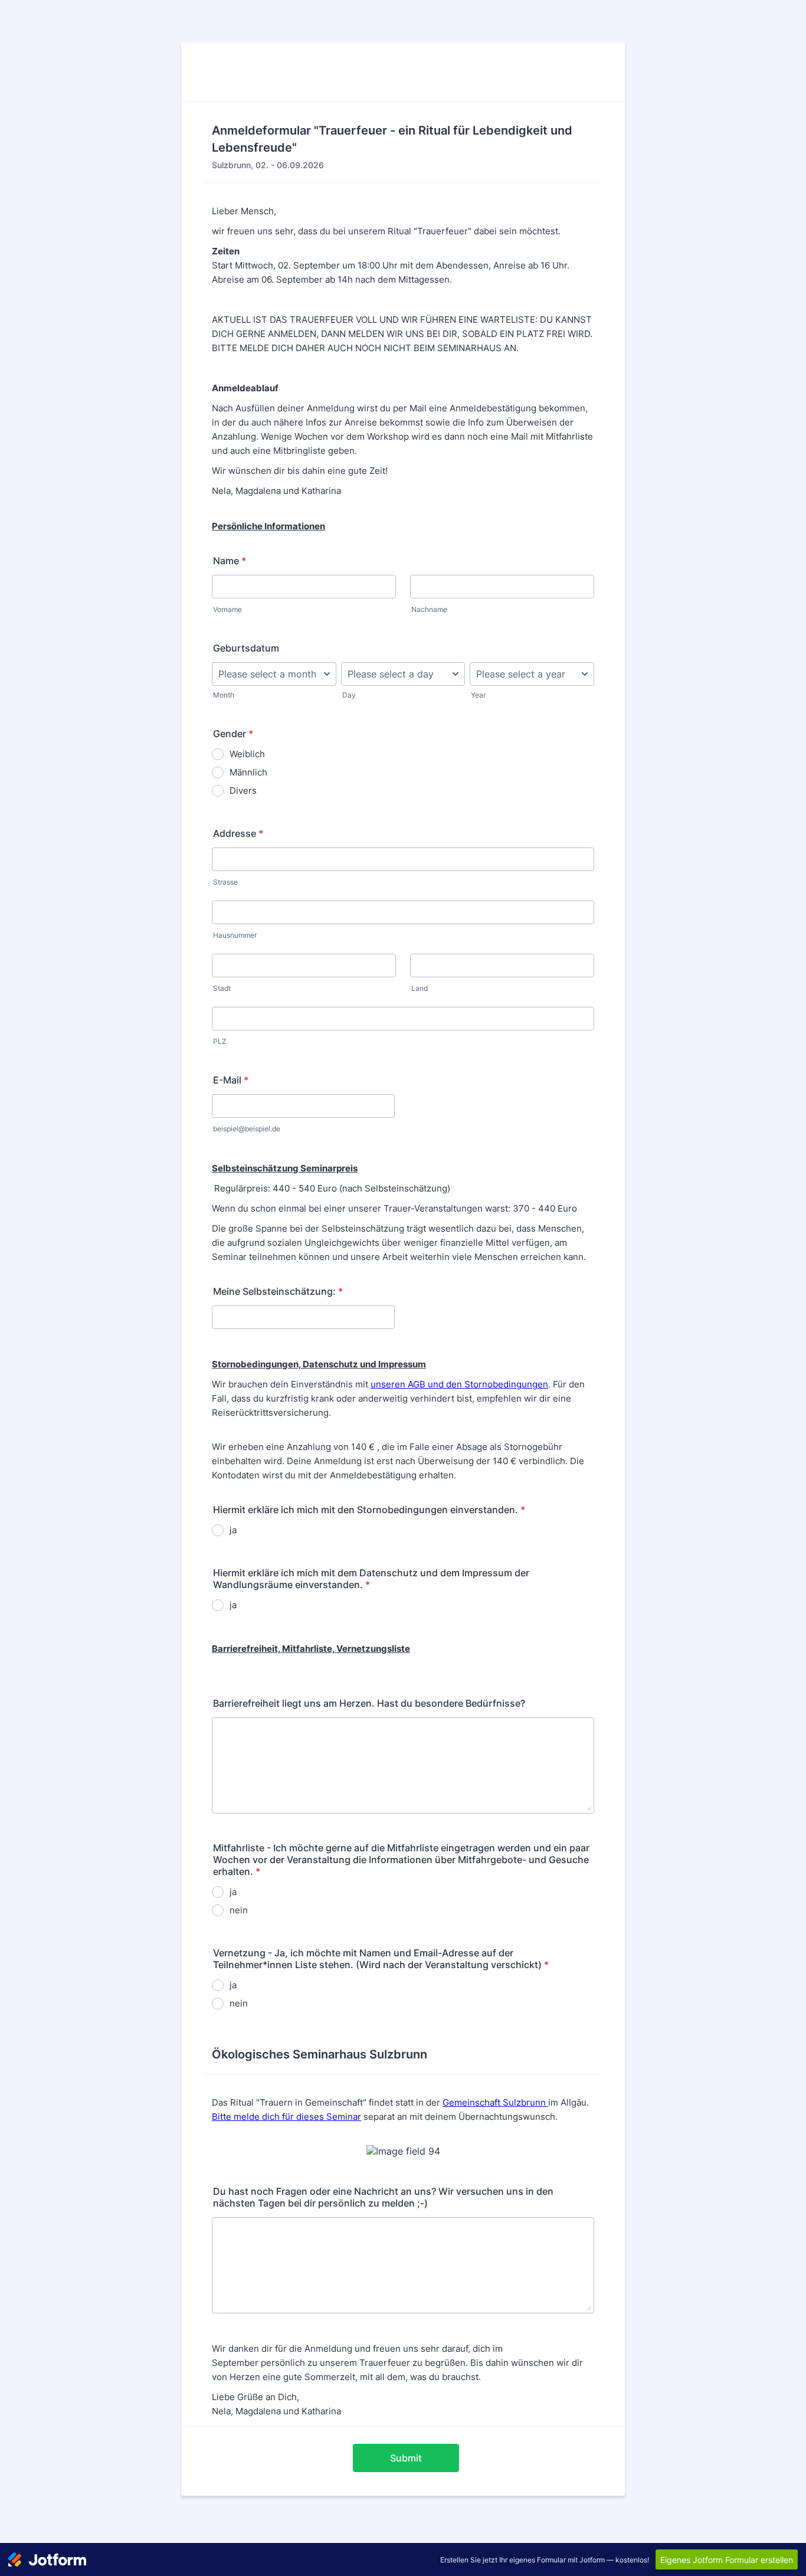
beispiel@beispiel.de (247, 1129)
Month (224, 695)
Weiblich (247, 754)
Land (420, 988)
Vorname (227, 609)
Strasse (225, 882)
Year (478, 695)
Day (349, 695)
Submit (406, 2458)
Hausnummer (235, 935)
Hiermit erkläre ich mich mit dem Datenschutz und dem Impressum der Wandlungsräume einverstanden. (371, 1579)
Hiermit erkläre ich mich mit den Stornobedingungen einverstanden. (369, 1510)
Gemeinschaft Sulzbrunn (495, 2102)
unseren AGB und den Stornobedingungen (459, 1384)
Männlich (248, 772)
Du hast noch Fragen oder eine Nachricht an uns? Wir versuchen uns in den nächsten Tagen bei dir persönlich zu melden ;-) (383, 2197)
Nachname (429, 609)
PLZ (220, 1041)
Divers (243, 791)
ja (233, 1530)
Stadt (222, 988)
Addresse (238, 833)
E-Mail (231, 1080)
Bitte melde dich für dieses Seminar (286, 2117)
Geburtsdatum (246, 648)
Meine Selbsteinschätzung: (278, 1291)
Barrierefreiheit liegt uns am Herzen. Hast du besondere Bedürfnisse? (369, 1703)
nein (239, 1910)
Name (230, 561)
